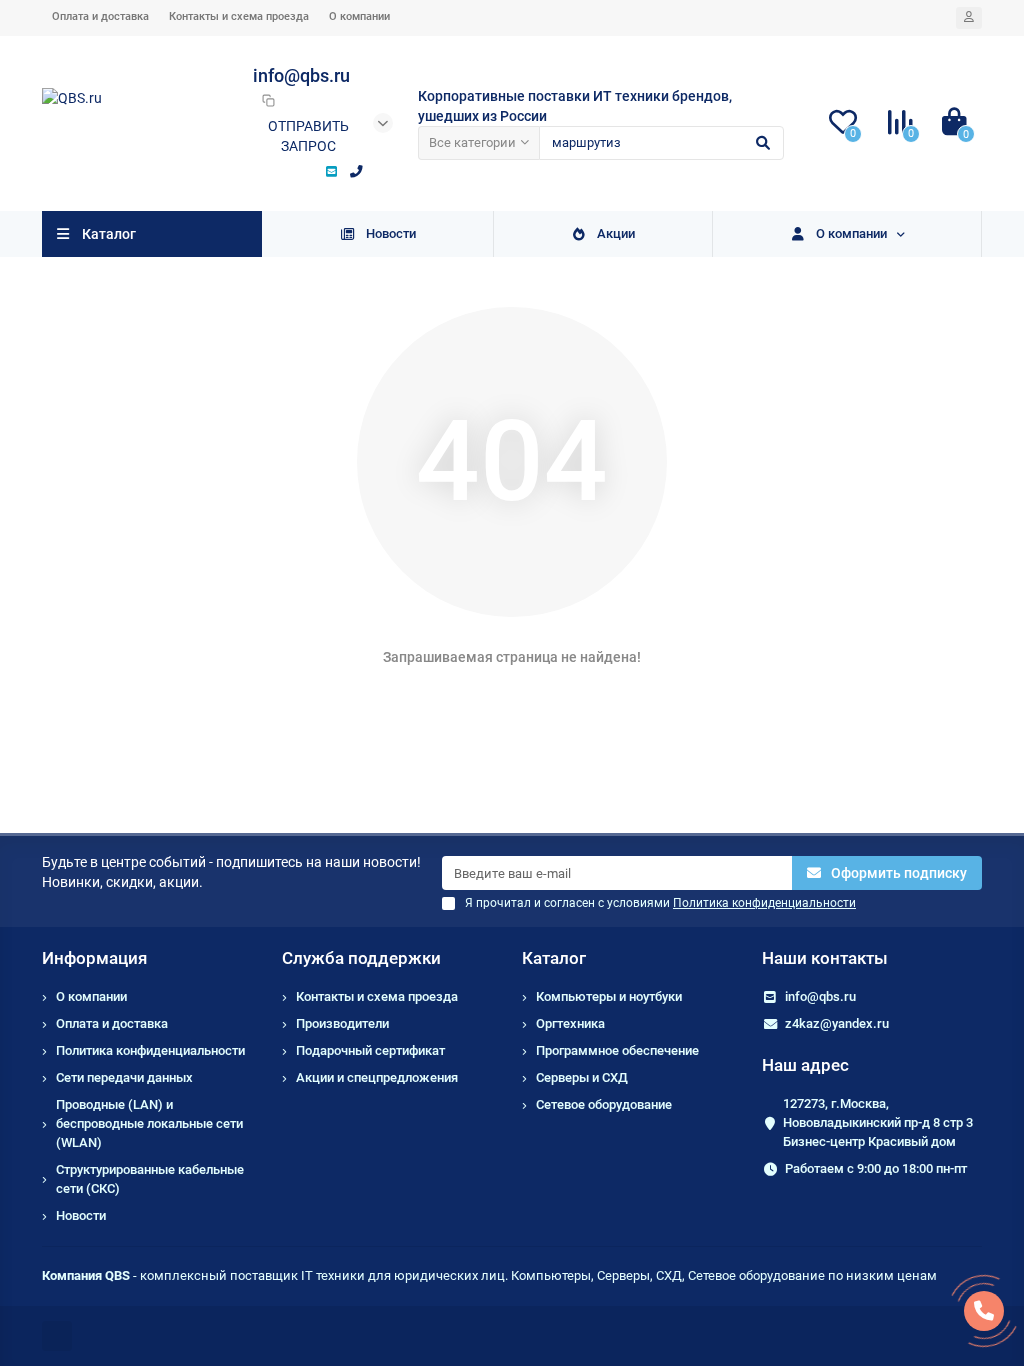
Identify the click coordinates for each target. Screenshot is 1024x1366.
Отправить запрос (308, 136)
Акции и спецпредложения (377, 1077)
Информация (94, 958)
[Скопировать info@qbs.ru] (268, 100)
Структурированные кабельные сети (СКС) (150, 1179)
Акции (616, 233)
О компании (359, 16)
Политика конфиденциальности (150, 1050)
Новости (391, 233)
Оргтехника (570, 1023)
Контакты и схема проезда (239, 16)
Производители (342, 1023)
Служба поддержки (361, 958)
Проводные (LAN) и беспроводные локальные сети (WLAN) (149, 1123)
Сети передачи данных (124, 1077)
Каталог (554, 958)
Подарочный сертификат (370, 1050)
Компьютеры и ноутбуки (609, 996)
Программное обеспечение (617, 1050)
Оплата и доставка (100, 16)
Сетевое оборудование (604, 1104)
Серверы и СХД (582, 1077)
